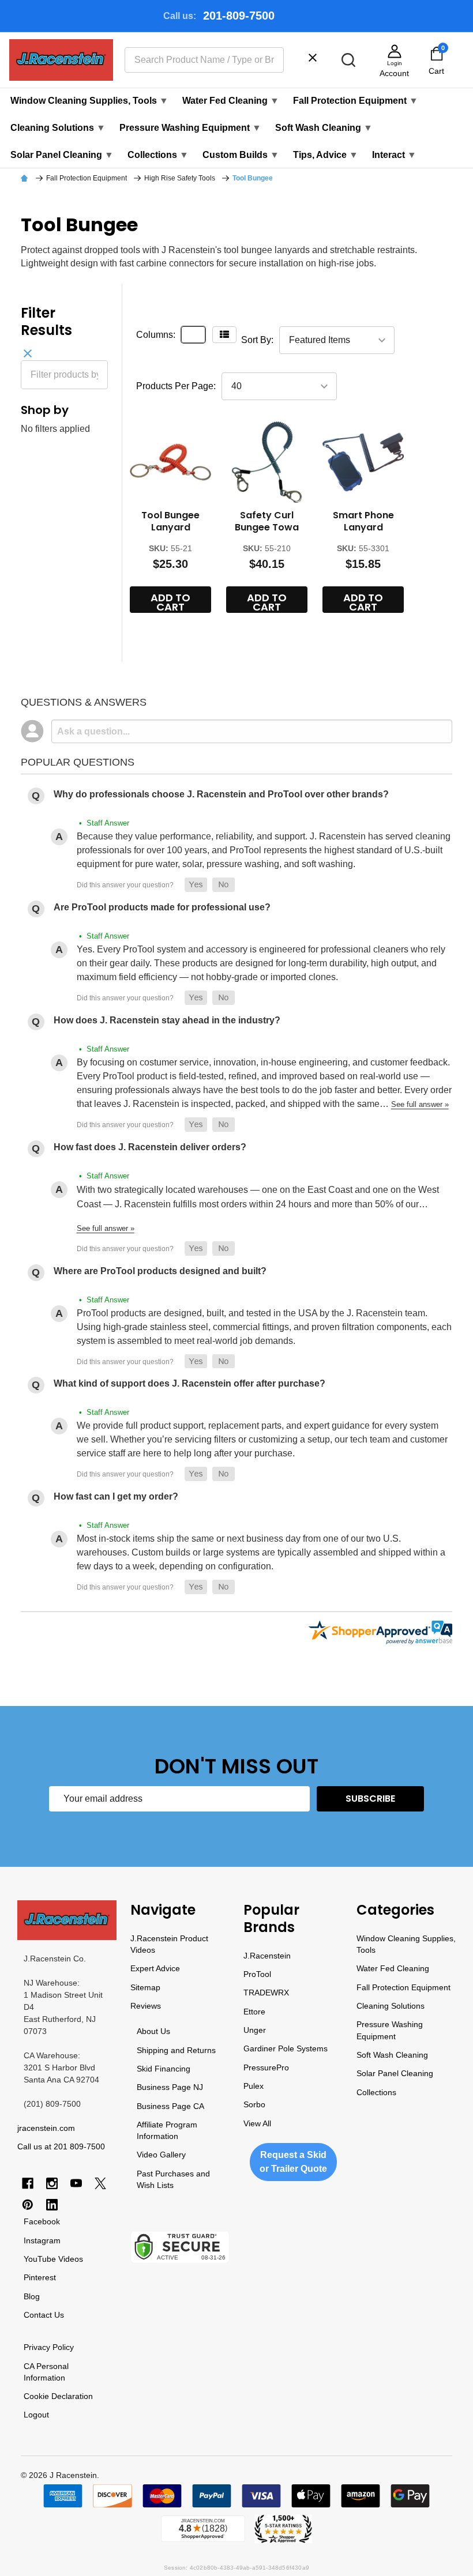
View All (257, 2123)
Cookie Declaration (58, 2396)
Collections (158, 155)
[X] (100, 2183)
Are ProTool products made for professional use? (162, 907)
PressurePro (266, 2067)
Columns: (156, 335)
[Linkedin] (52, 2205)
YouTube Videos (53, 2259)
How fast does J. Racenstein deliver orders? (150, 1147)
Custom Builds (241, 155)
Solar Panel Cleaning (62, 155)
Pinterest (40, 2277)
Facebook (42, 2221)
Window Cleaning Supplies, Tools (89, 101)
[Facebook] (28, 2183)
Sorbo (254, 2104)
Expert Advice (155, 1968)
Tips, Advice (326, 155)
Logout (36, 2415)
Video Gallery (161, 2155)
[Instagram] (52, 2183)
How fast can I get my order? (116, 1496)
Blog (32, 2296)
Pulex (254, 2086)
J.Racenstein (267, 1956)
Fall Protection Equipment (356, 101)
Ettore (254, 2012)
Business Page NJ (170, 2087)
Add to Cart (170, 602)
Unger (255, 2030)
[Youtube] (76, 2183)
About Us (153, 2031)
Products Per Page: (176, 386)
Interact (394, 155)
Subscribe (370, 1799)
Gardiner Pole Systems (286, 2048)
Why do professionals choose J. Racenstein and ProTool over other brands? (221, 794)
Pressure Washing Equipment (190, 128)
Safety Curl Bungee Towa (267, 521)
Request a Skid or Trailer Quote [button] (293, 2162)
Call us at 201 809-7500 (61, 2146)
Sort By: (257, 340)
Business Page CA (170, 2106)
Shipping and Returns (176, 2050)
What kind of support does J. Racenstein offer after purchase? (189, 1383)
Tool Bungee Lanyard (170, 521)
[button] (196, 885)
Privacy (37, 2347)
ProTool (257, 1974)
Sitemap (145, 1987)
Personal (52, 2366)
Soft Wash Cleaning (324, 128)
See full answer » (420, 1104)
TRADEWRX (266, 1993)
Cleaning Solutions (58, 128)
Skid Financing (164, 2069)
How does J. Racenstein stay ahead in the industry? (167, 1020)
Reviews (146, 2006)
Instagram (42, 2240)
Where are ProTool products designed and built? (160, 1271)
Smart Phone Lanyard (363, 521)
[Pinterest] (28, 2205)
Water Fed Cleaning (231, 101)
